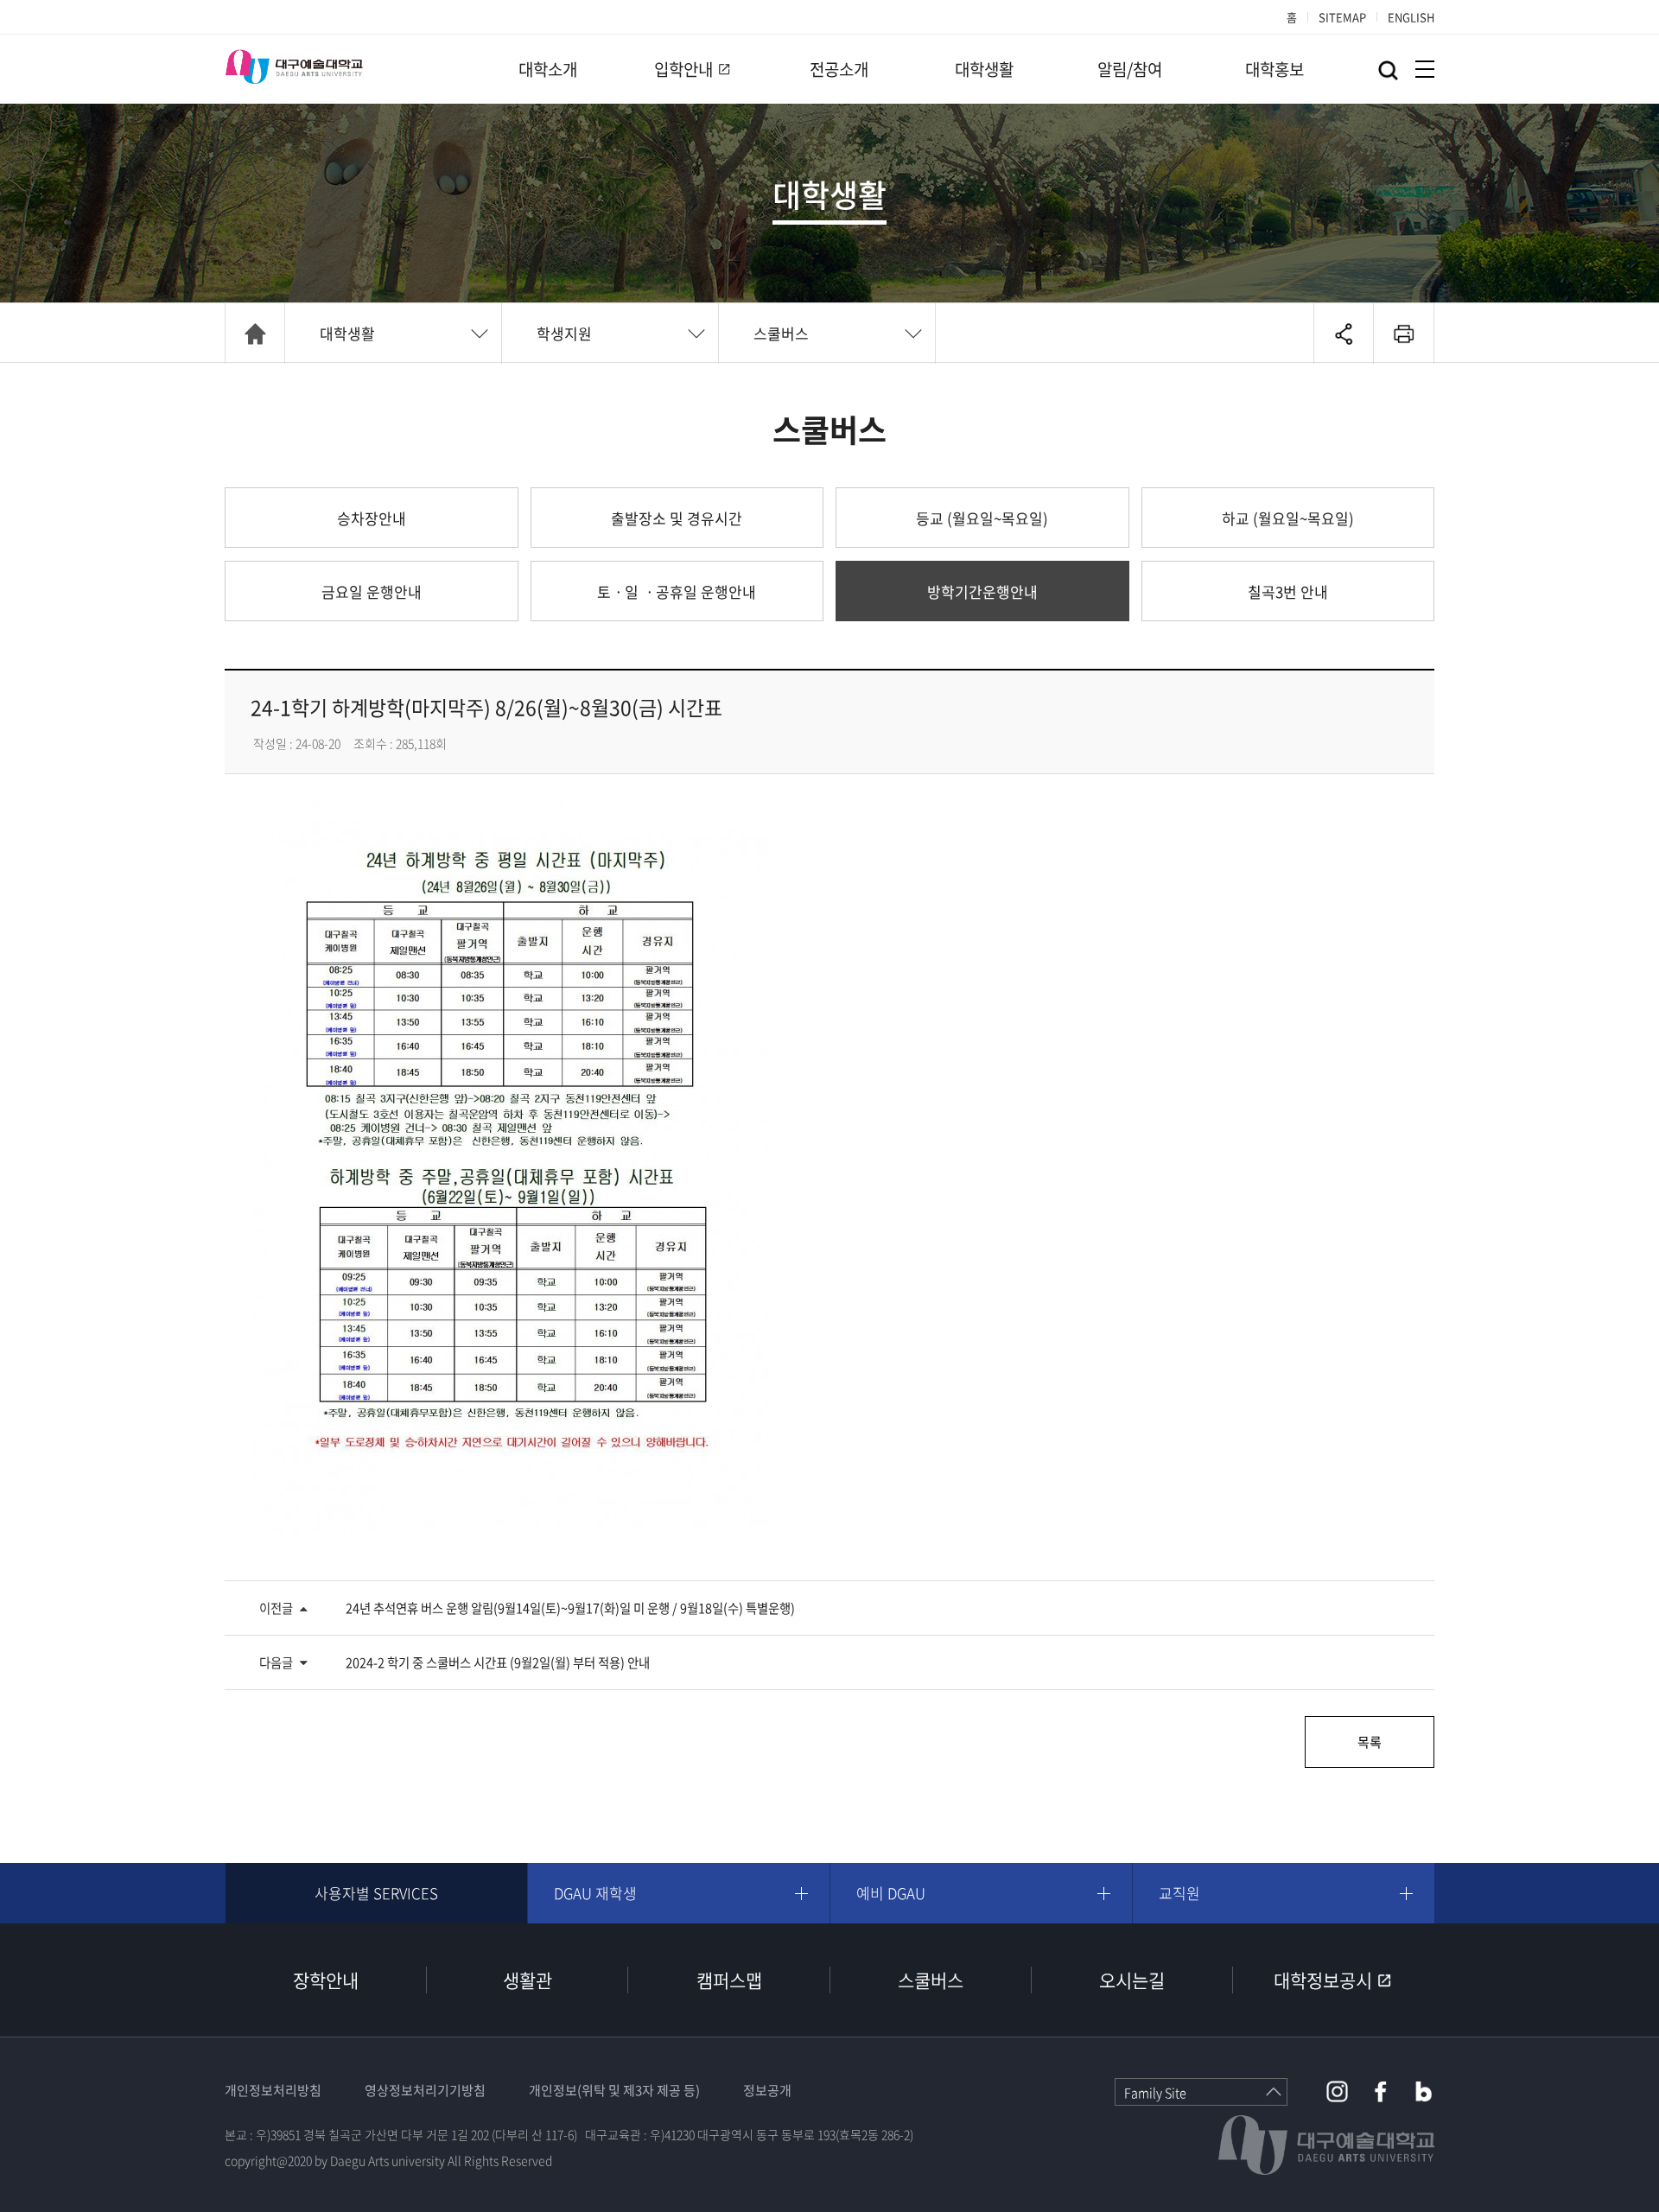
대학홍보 (1274, 69)
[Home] (255, 334)
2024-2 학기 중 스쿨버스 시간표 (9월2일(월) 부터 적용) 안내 (498, 1662)
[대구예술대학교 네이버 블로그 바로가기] (1424, 2091)
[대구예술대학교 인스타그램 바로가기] (1337, 2091)
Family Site (1155, 2093)
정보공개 (767, 2090)
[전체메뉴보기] (1425, 69)
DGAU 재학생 (595, 1893)
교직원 (1179, 1893)
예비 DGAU (891, 1893)
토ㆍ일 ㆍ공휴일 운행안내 (677, 591)
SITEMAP (1342, 17)
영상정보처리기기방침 (425, 2090)
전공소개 (839, 69)
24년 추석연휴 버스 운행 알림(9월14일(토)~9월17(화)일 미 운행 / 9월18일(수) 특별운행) (570, 1608)
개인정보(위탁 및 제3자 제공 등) (614, 2090)
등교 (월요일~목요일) (982, 518)
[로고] (294, 67)
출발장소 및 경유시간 (677, 518)
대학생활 (984, 69)
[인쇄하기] (1404, 334)
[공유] (1344, 334)
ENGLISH (1411, 17)
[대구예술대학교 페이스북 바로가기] (1380, 2091)
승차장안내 (372, 518)
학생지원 (564, 333)
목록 (1370, 1742)
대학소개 (548, 69)
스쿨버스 (781, 333)
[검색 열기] (1388, 70)
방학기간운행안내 (982, 591)
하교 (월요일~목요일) (1288, 518)
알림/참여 (1130, 69)
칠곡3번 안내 (1288, 591)
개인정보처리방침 (273, 2090)
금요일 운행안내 (372, 591)
